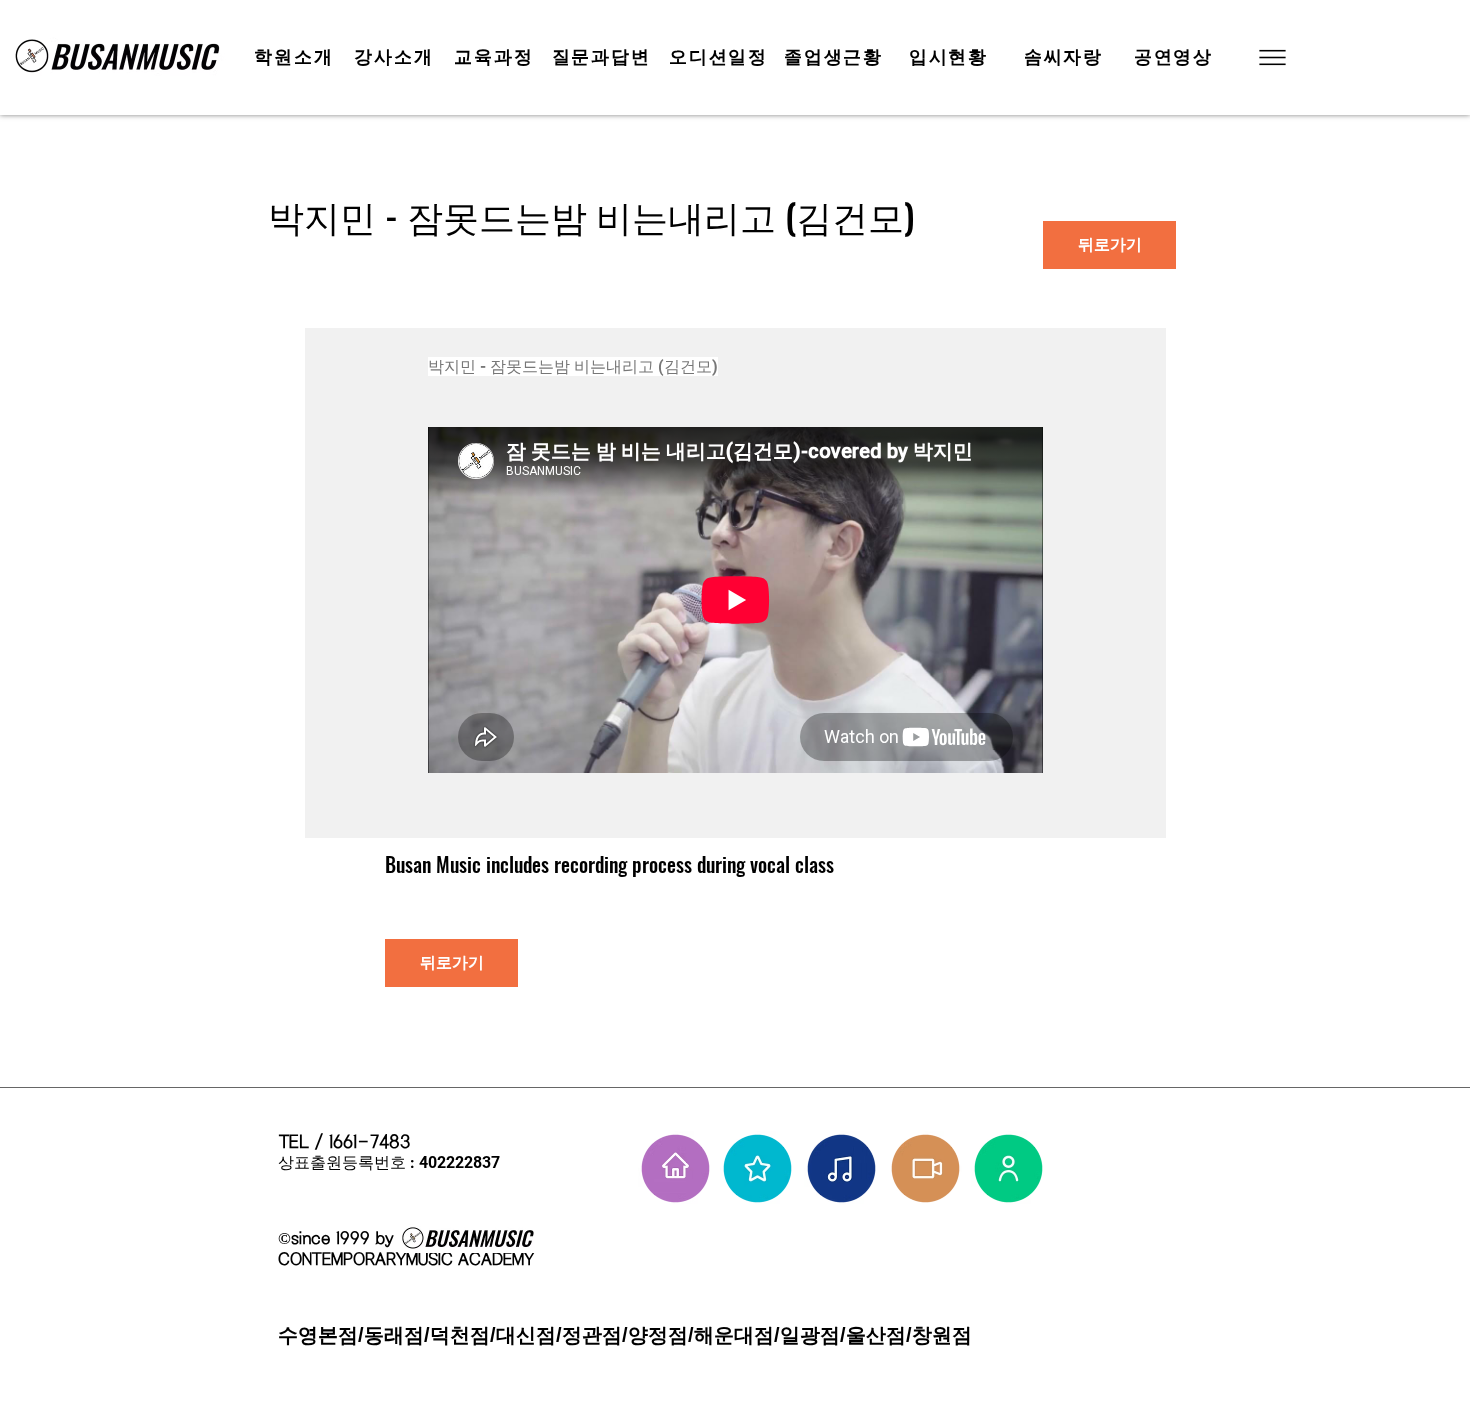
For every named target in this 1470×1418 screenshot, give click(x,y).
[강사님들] (1008, 1168)
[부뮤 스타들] (757, 1168)
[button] (1270, 57)
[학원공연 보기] (925, 1168)
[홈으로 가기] (675, 1168)
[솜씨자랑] (841, 1168)
